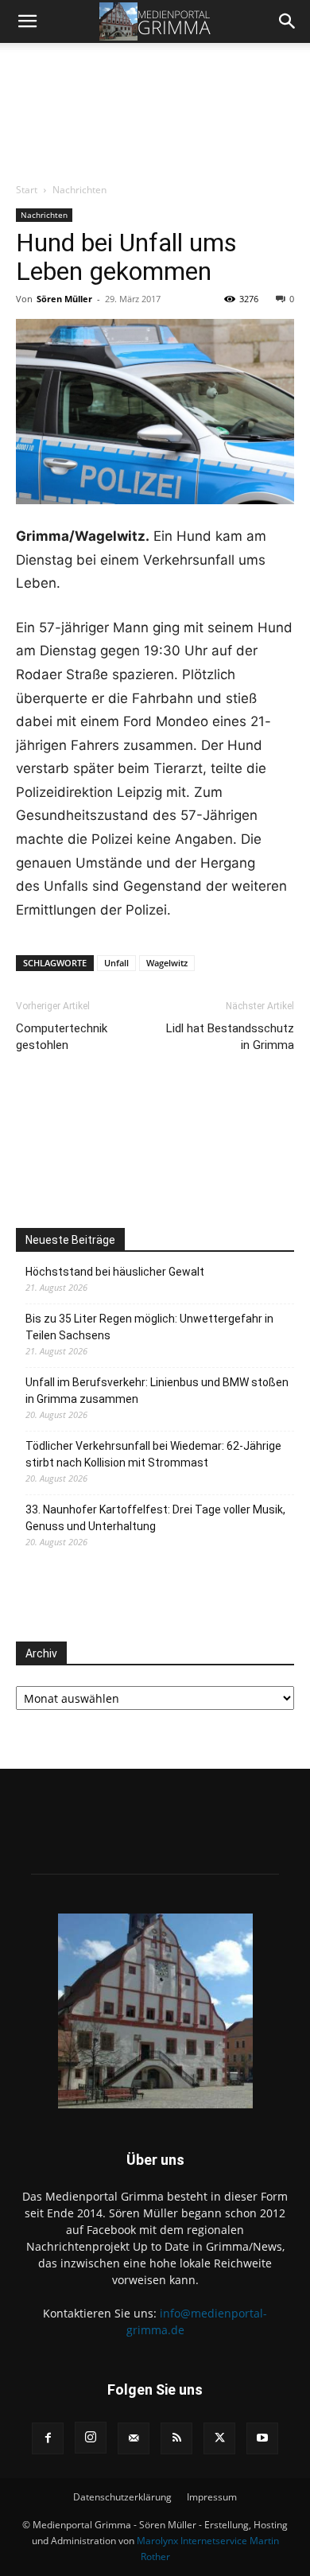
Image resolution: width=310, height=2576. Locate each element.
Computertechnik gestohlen (62, 1037)
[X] (219, 2438)
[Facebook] (48, 2438)
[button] (27, 21)
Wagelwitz (167, 963)
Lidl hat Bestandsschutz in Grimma (230, 1037)
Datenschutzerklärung (122, 2497)
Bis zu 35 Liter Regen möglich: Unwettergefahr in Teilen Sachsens (149, 1327)
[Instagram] (91, 2438)
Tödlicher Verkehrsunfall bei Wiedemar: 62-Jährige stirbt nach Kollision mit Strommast (153, 1454)
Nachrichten (79, 190)
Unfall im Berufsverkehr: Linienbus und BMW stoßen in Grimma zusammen (157, 1391)
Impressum (212, 2497)
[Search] (288, 21)
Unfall (116, 963)
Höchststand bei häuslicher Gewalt (115, 1272)
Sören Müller (64, 299)
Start (27, 190)
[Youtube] (262, 2438)
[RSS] (176, 2438)
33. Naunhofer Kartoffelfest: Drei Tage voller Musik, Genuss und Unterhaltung (155, 1518)
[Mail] (134, 2438)
